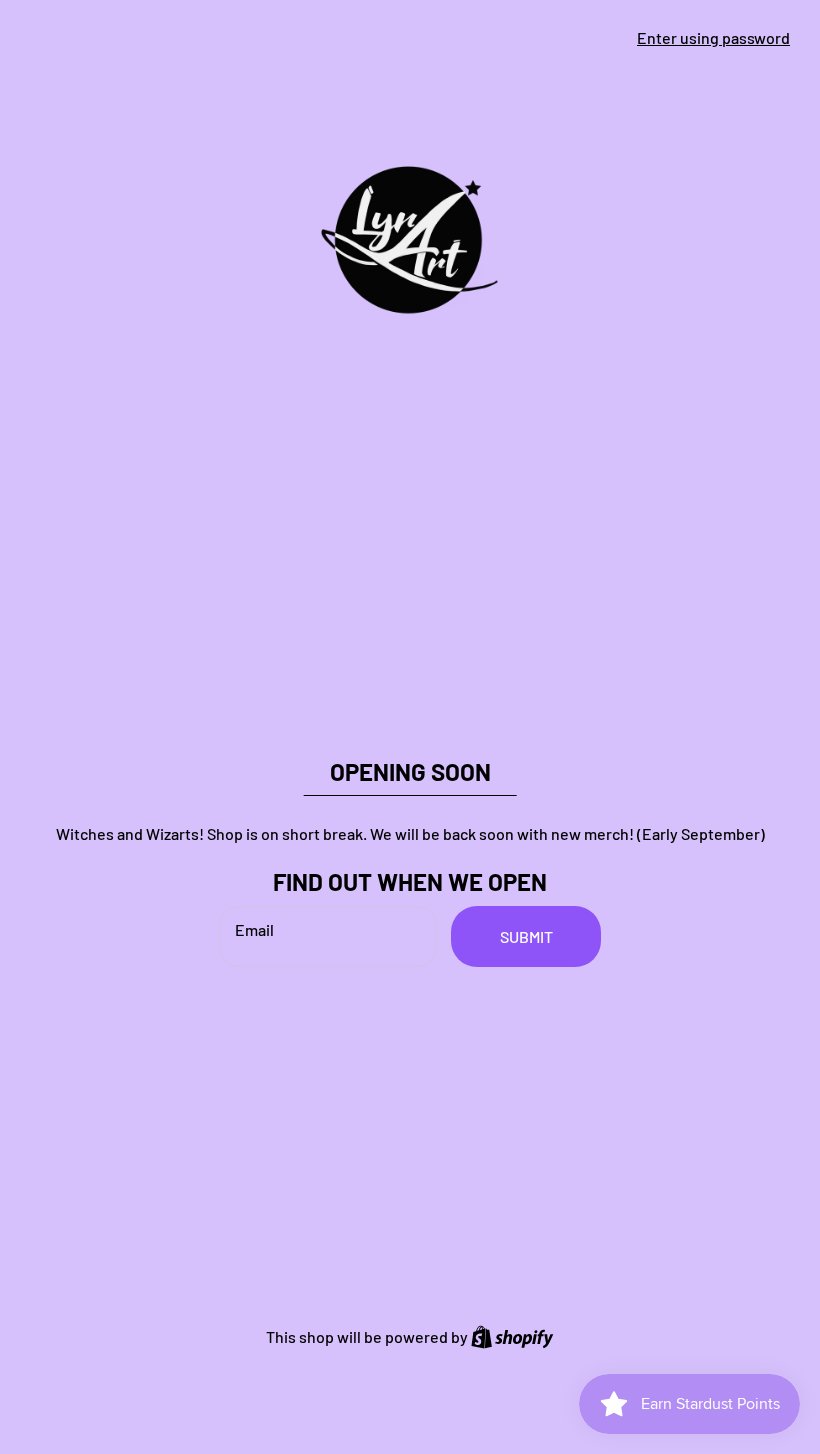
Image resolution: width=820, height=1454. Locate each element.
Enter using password (713, 37)
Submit (526, 936)
